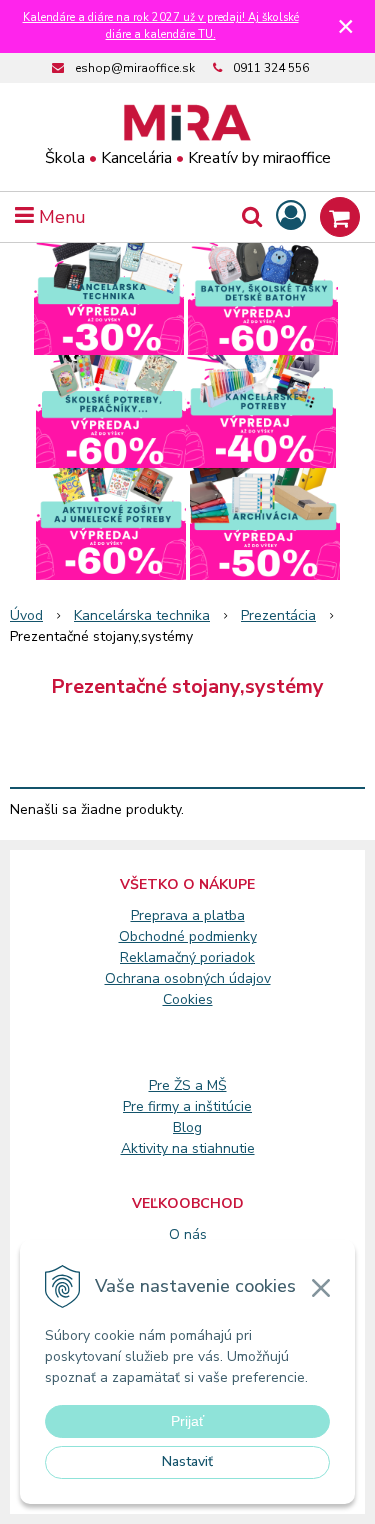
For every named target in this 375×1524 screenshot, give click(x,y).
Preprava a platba (188, 915)
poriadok (227, 957)
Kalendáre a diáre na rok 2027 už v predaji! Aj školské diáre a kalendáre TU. (161, 26)
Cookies (188, 999)
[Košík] (340, 217)
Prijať (187, 1421)
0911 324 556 (271, 68)
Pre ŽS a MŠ (188, 1085)
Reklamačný (160, 957)
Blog (187, 1127)
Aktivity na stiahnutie (188, 1148)
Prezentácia (278, 615)
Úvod (26, 615)
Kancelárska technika (142, 615)
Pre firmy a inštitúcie (187, 1106)
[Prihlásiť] (291, 216)
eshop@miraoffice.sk (135, 68)
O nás (188, 1234)
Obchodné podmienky (188, 936)
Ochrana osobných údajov (188, 978)
